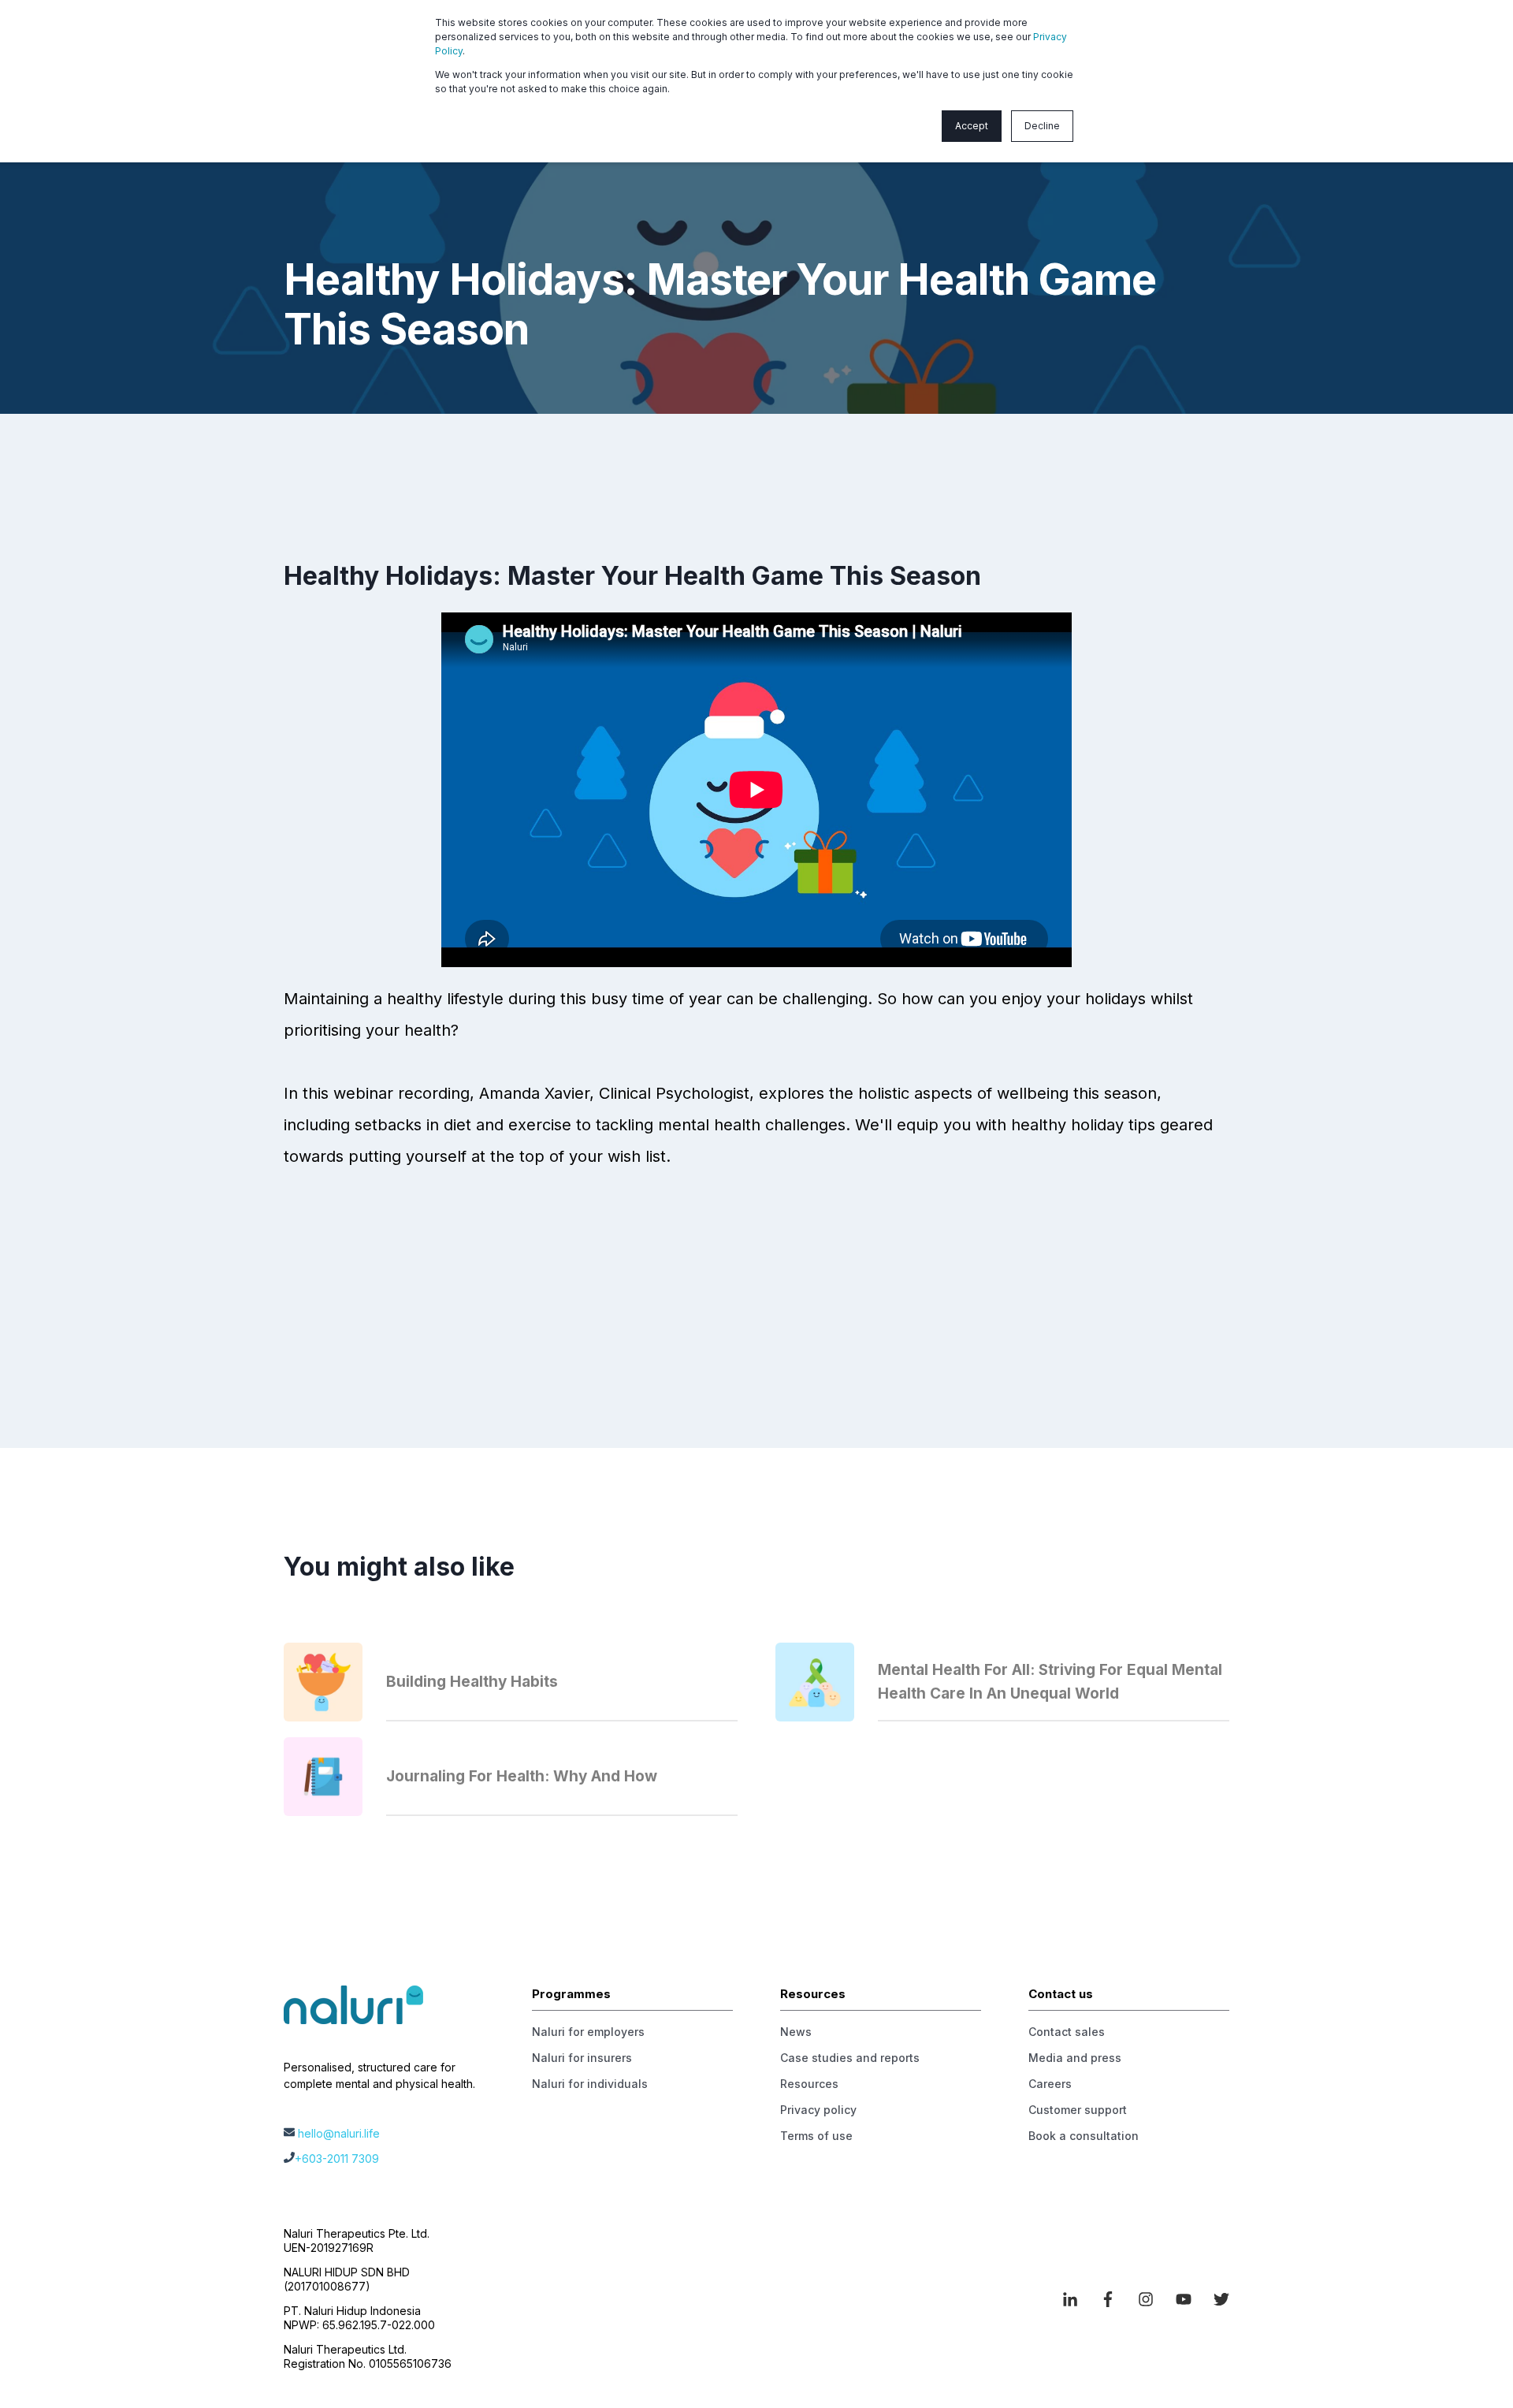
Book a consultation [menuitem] (1084, 2136)
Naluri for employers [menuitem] (588, 2032)
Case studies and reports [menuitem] (850, 2058)
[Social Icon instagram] (1146, 2299)
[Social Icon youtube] (1184, 2299)
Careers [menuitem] (1050, 2084)
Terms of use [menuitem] (816, 2136)
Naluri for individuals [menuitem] (590, 2084)
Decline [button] (1042, 126)
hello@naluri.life (339, 2133)
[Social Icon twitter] (1216, 2299)
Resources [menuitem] (809, 2084)
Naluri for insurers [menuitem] (582, 2058)
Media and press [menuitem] (1075, 2058)
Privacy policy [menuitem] (818, 2110)
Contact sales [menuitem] (1067, 2032)
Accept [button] (972, 126)
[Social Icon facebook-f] (1108, 2299)
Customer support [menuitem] (1078, 2110)
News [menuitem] (796, 2032)
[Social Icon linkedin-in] (1076, 2299)
